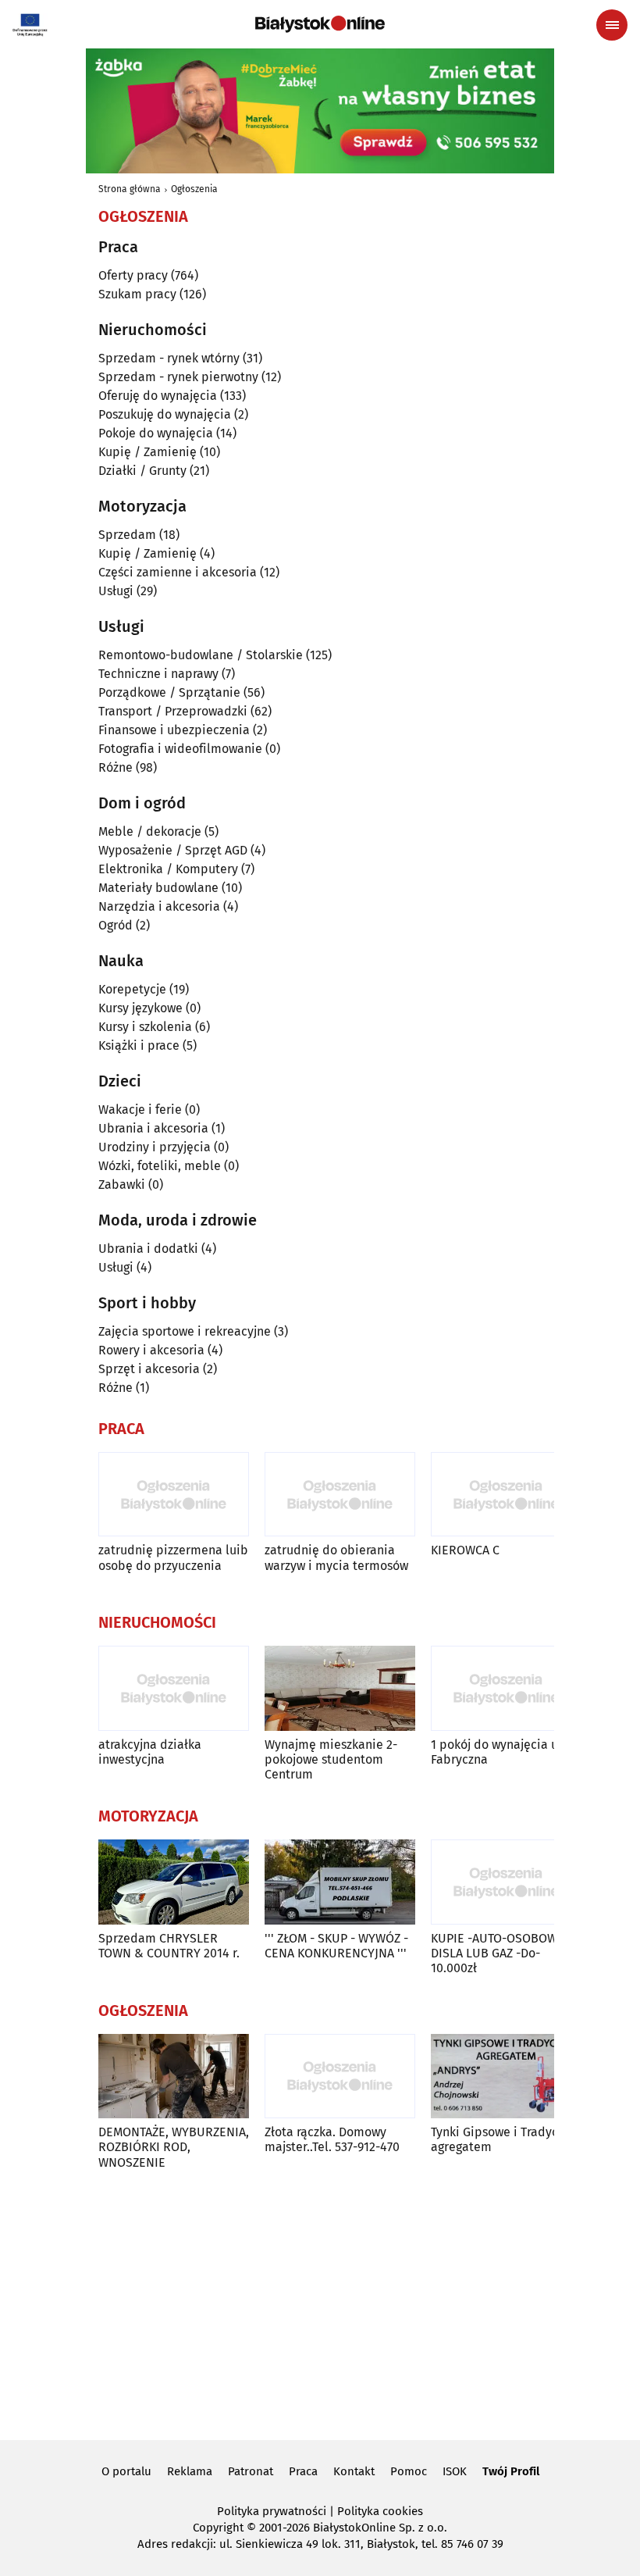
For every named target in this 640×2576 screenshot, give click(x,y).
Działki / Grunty (142, 471)
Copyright (218, 2528)
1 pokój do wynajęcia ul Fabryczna (496, 1752)
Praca (303, 2471)
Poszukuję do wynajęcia (165, 414)
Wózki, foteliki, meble (160, 1166)
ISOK (455, 2471)
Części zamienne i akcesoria (178, 572)
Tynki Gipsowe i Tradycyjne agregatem (506, 2139)
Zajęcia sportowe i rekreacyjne (185, 1331)
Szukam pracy (137, 294)
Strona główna (130, 189)
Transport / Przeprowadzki (173, 711)
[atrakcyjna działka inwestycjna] (174, 1688)
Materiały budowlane (158, 888)
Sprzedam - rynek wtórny (169, 358)
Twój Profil (511, 2471)
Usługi (116, 591)
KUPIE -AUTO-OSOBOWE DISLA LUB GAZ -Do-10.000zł (498, 1953)
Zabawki (122, 1185)
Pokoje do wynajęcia (156, 433)
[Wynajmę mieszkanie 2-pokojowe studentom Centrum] (340, 1688)
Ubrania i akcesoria (153, 1128)
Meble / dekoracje (150, 831)
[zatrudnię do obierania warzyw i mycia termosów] (340, 1495)
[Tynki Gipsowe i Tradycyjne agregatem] (506, 2076)
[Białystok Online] (320, 24)
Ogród (116, 925)
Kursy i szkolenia (145, 1027)
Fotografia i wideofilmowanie (180, 749)
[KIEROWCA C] (506, 1495)
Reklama (190, 2471)
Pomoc (409, 2471)
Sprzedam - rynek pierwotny (178, 377)
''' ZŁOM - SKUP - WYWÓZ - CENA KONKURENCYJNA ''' (336, 1946)
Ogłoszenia (194, 189)
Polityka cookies (380, 2511)
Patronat (251, 2471)
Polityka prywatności (272, 2511)
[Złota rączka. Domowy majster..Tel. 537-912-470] (340, 2076)
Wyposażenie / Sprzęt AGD (173, 850)
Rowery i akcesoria (151, 1350)
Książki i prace (139, 1045)
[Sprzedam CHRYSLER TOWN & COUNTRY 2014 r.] (174, 1882)
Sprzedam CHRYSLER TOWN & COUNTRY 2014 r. (169, 1946)
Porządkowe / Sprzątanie (169, 692)
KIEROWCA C (465, 1550)
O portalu (126, 2471)
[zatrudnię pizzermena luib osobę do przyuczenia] (174, 1495)
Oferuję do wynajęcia (158, 396)
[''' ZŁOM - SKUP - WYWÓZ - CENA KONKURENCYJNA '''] (340, 1882)
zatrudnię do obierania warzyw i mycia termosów (336, 1557)
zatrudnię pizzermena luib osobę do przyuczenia (173, 1557)
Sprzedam (127, 535)
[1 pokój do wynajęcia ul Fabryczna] (506, 1688)
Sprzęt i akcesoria (149, 1369)
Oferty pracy (133, 275)
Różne (116, 767)
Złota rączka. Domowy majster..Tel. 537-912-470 (332, 2139)
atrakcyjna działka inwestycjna (150, 1752)
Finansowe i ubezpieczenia (174, 730)
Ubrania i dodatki (148, 1249)
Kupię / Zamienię (148, 452)
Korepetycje (132, 989)
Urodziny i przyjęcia (155, 1147)
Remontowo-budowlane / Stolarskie (201, 655)
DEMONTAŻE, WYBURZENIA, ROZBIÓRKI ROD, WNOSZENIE (174, 2147)
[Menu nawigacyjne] (612, 25)
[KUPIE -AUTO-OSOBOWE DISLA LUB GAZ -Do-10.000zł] (506, 1882)
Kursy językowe (140, 1008)
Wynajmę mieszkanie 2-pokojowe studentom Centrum (331, 1759)
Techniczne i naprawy (158, 674)
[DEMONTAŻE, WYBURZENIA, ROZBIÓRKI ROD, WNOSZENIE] (174, 2076)
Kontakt (354, 2471)
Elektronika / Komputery (168, 869)
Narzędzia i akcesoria (159, 906)
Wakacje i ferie (140, 1110)
